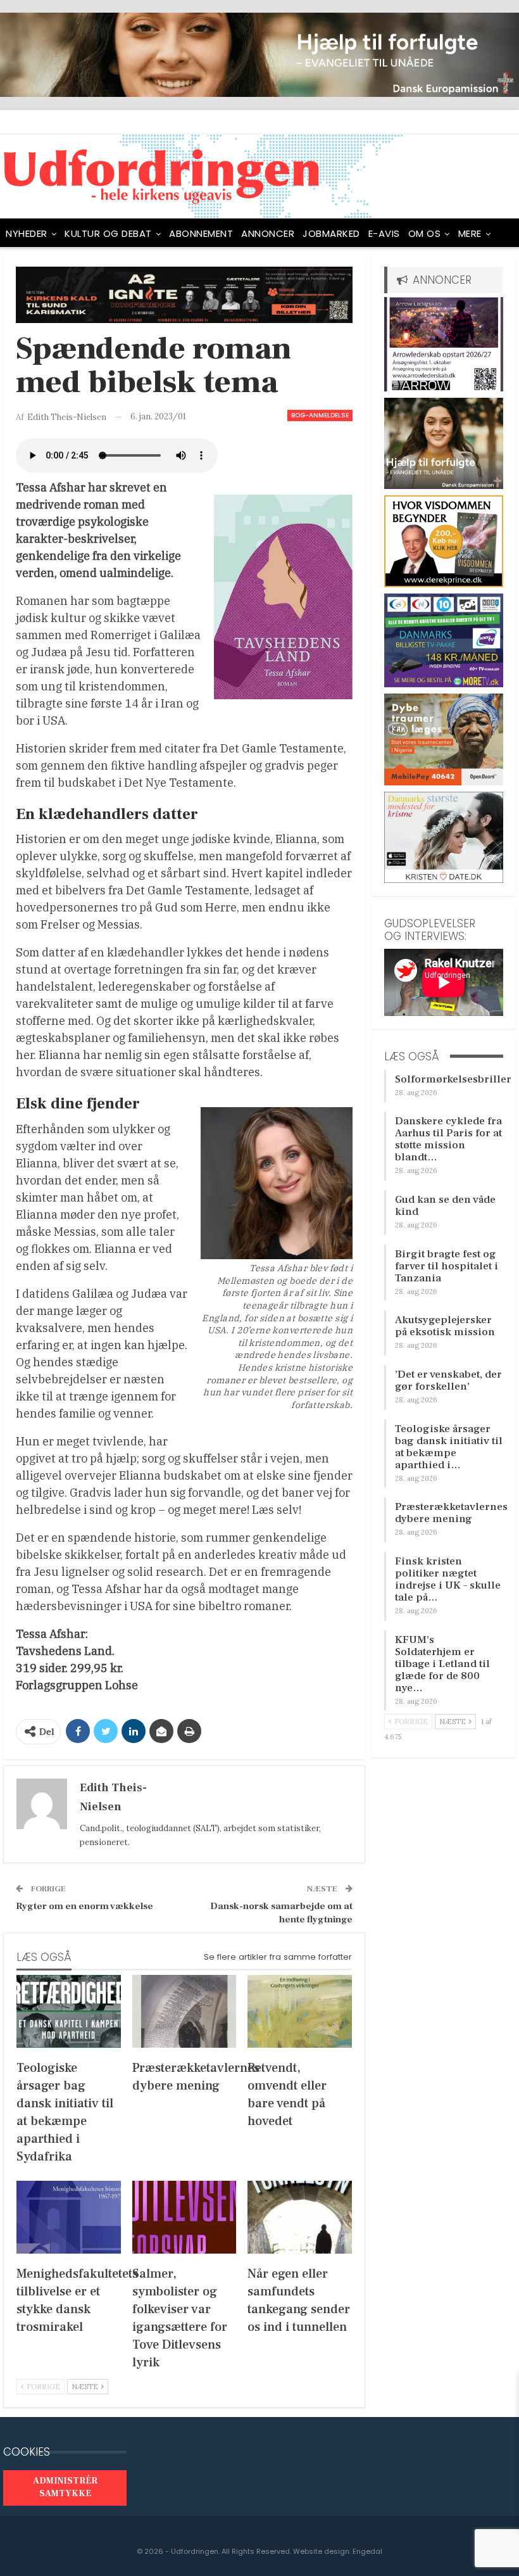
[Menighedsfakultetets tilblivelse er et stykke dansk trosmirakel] (69, 2217)
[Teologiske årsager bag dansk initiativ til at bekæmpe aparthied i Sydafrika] (69, 2011)
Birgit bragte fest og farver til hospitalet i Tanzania (447, 1266)
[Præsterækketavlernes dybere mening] (184, 2011)
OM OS (425, 233)
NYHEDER (27, 233)
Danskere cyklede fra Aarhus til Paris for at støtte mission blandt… (448, 1139)
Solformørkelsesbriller (453, 1079)
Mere (470, 233)
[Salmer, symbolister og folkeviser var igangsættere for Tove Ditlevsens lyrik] (184, 2217)
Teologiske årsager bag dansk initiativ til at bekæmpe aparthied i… (449, 1447)
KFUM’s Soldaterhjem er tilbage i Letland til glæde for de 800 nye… (442, 1664)
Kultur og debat (108, 233)
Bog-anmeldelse (320, 415)
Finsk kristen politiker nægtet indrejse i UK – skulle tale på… (448, 1579)
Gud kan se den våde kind (445, 1206)
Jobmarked (331, 233)
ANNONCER (268, 233)
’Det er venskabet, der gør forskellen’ (448, 1380)
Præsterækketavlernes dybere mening (451, 1513)
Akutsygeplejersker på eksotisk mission (445, 1326)
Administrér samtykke (65, 2487)
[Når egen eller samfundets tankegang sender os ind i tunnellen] (300, 2217)
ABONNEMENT (201, 233)
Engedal (367, 2551)
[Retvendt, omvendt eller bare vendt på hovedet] (300, 2011)
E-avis (384, 233)
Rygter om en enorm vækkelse (84, 1906)
